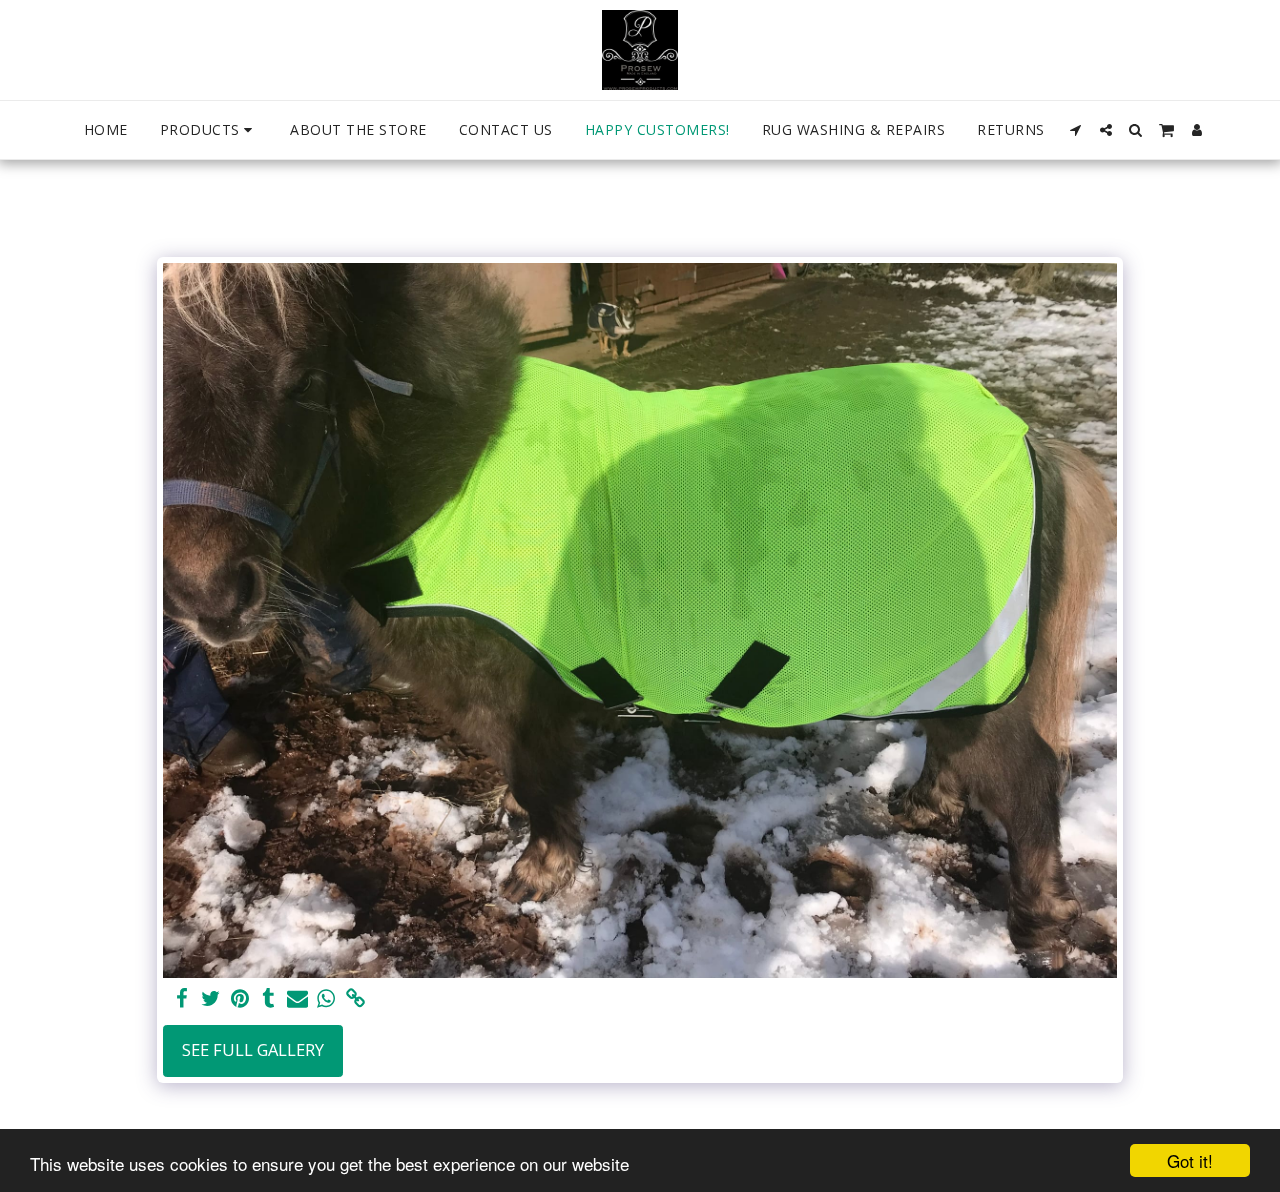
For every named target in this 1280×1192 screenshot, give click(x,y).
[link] (355, 999)
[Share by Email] (297, 999)
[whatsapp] (326, 999)
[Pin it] (239, 999)
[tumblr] (268, 999)
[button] (1076, 130)
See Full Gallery (253, 1049)
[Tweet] (210, 999)
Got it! (1190, 1160)
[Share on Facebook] (181, 999)
